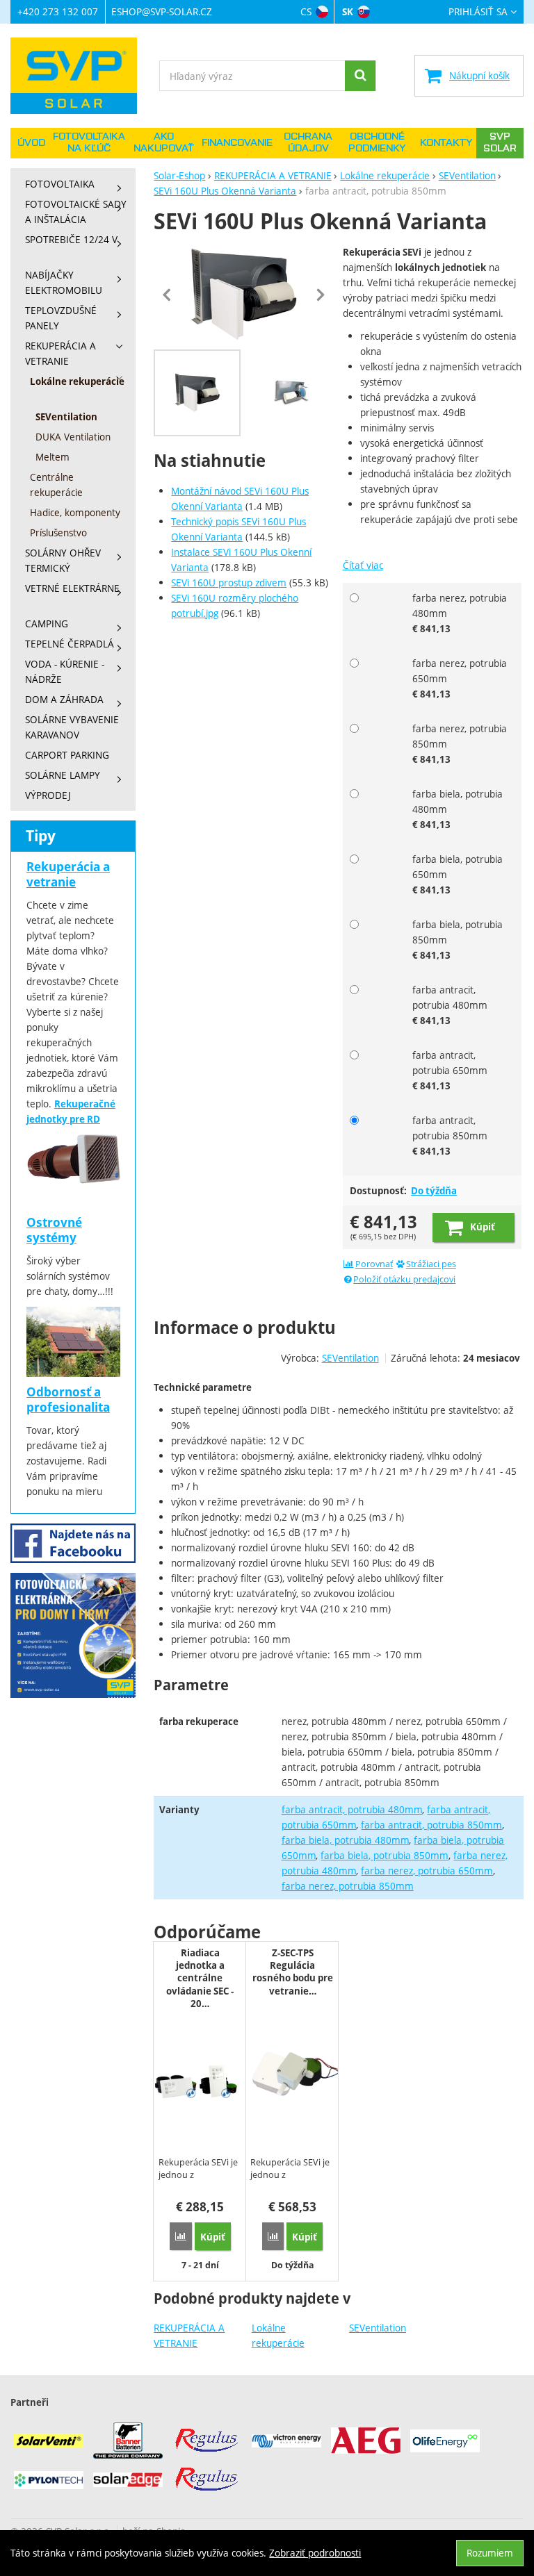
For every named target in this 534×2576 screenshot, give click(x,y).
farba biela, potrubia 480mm (346, 1840)
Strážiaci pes (431, 1264)
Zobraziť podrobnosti (315, 2553)
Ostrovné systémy (54, 1230)
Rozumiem (490, 2553)
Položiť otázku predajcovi (404, 1279)
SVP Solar (500, 143)
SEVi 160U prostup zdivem (229, 583)
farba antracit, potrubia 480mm (352, 1809)
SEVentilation (378, 2328)
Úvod (31, 143)
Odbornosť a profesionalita (68, 1400)
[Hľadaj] (360, 76)
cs (306, 11)
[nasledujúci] (321, 295)
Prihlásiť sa (478, 12)
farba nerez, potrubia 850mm (348, 1886)
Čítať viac (363, 565)
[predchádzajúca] (168, 295)
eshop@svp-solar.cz (162, 11)
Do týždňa (434, 1191)
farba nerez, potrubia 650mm (427, 1871)
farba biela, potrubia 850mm (385, 1855)
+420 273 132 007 (58, 11)
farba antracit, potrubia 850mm (431, 1825)
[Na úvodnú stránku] (80, 76)
